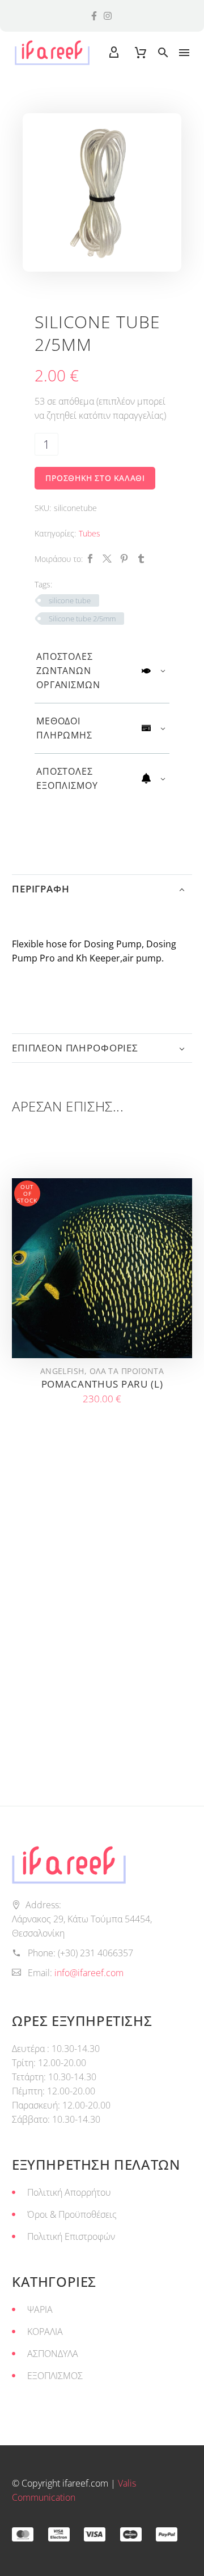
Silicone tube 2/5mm (82, 619)
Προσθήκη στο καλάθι (95, 478)
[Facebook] (90, 559)
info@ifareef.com (89, 1973)
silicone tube (70, 600)
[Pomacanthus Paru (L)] (102, 1268)
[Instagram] (108, 16)
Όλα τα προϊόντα (127, 1371)
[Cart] (141, 53)
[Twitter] (107, 559)
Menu (184, 53)
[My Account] (114, 53)
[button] (163, 53)
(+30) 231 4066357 (95, 1953)
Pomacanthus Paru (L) (102, 1384)
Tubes (90, 533)
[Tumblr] (141, 559)
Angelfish (62, 1371)
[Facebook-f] (94, 16)
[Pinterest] (124, 559)
